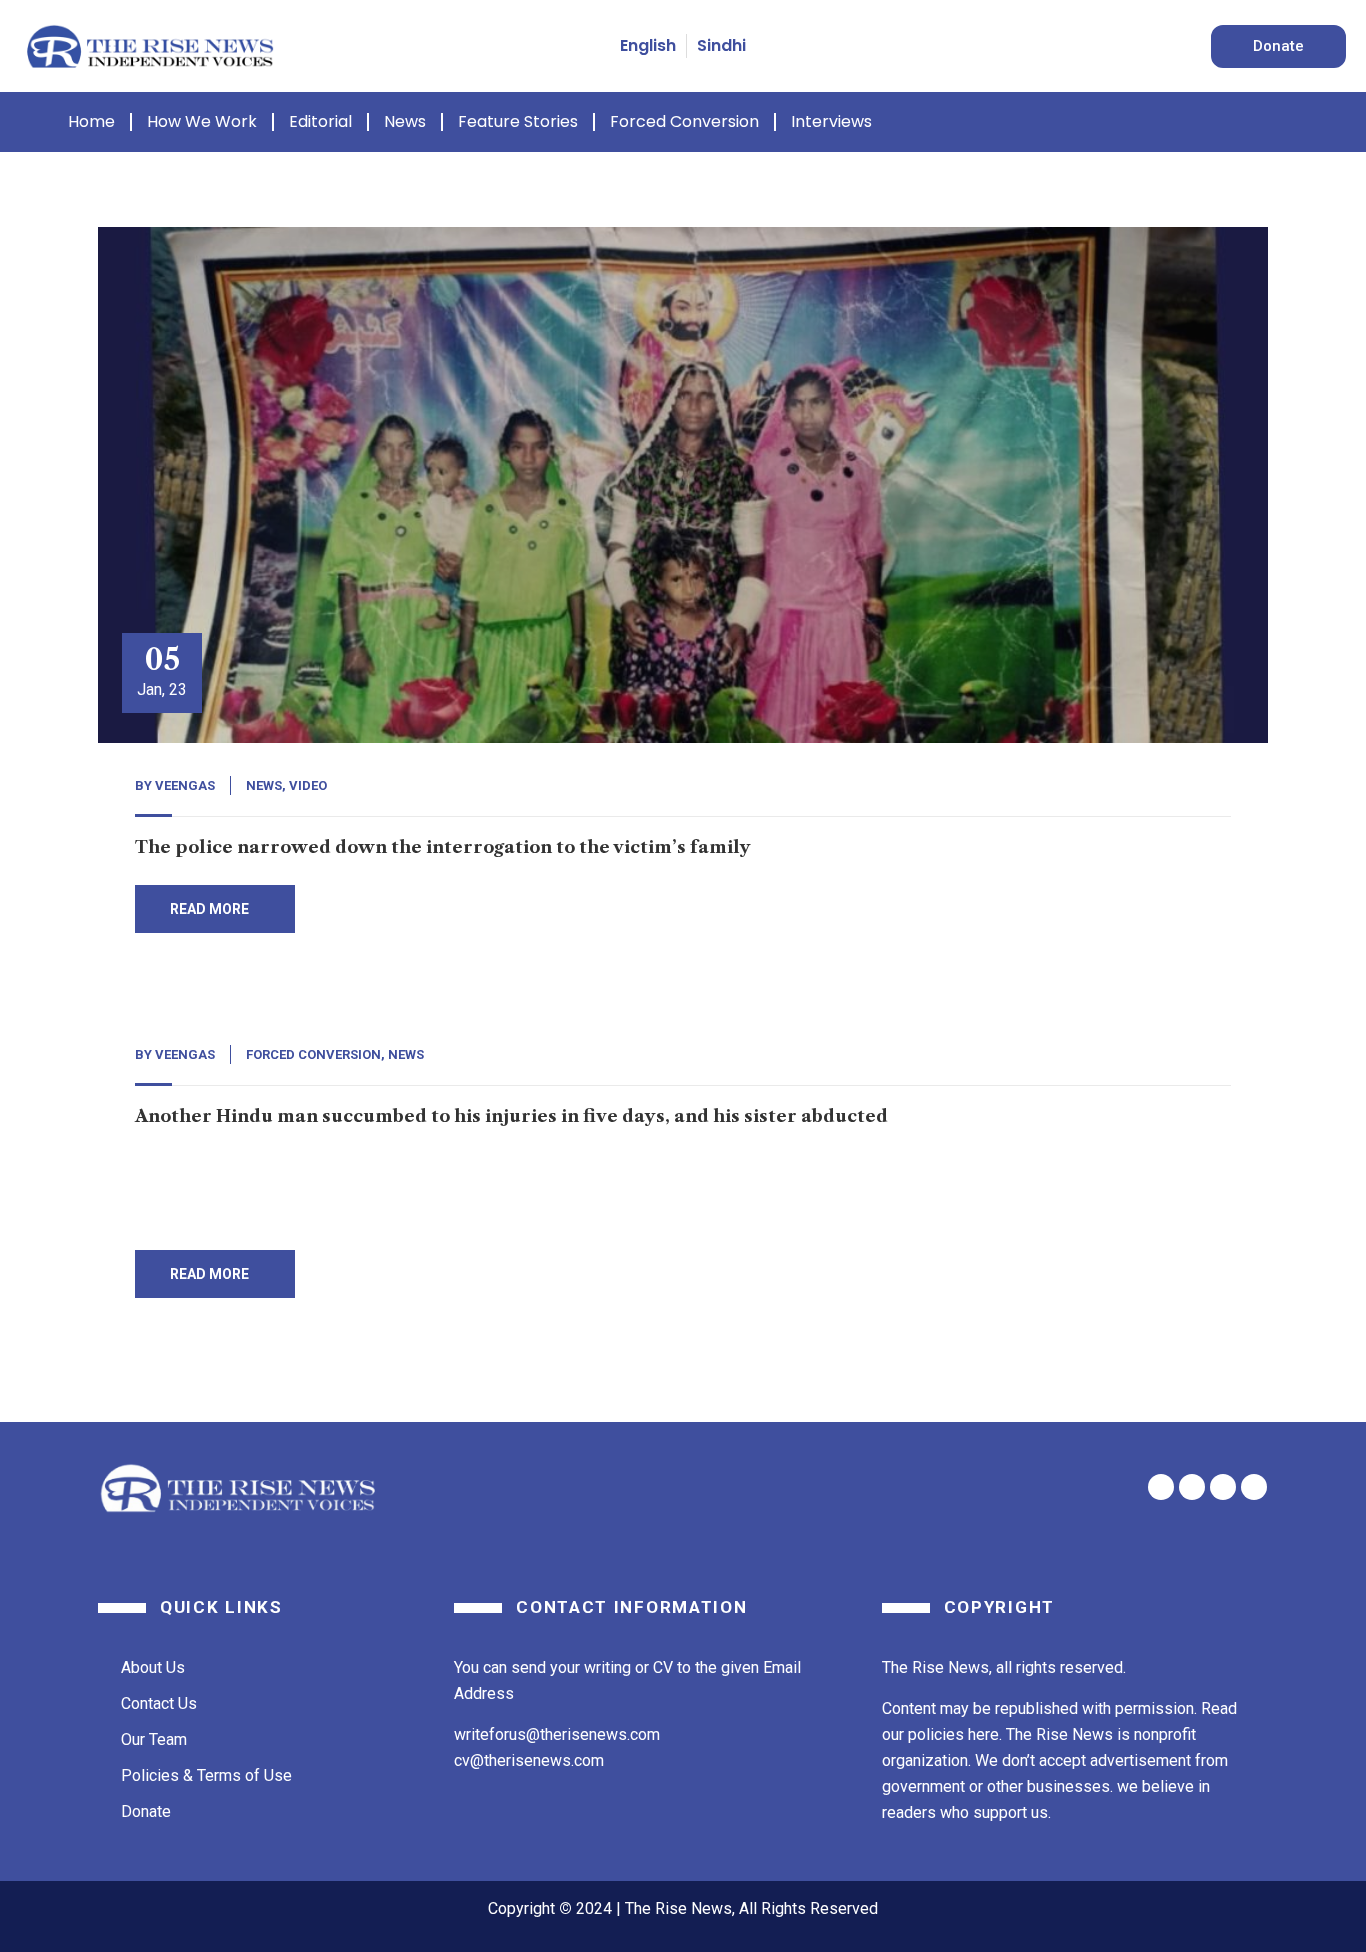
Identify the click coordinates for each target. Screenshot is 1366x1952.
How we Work (202, 121)
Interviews (831, 121)
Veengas (185, 785)
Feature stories (518, 121)
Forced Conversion (684, 121)
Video (308, 785)
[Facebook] (1161, 1487)
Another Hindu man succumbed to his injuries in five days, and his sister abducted (511, 1116)
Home (91, 121)
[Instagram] (1254, 1487)
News (405, 121)
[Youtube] (1223, 1487)
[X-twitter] (1192, 1487)
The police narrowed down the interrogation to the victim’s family (443, 847)
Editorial (320, 121)
